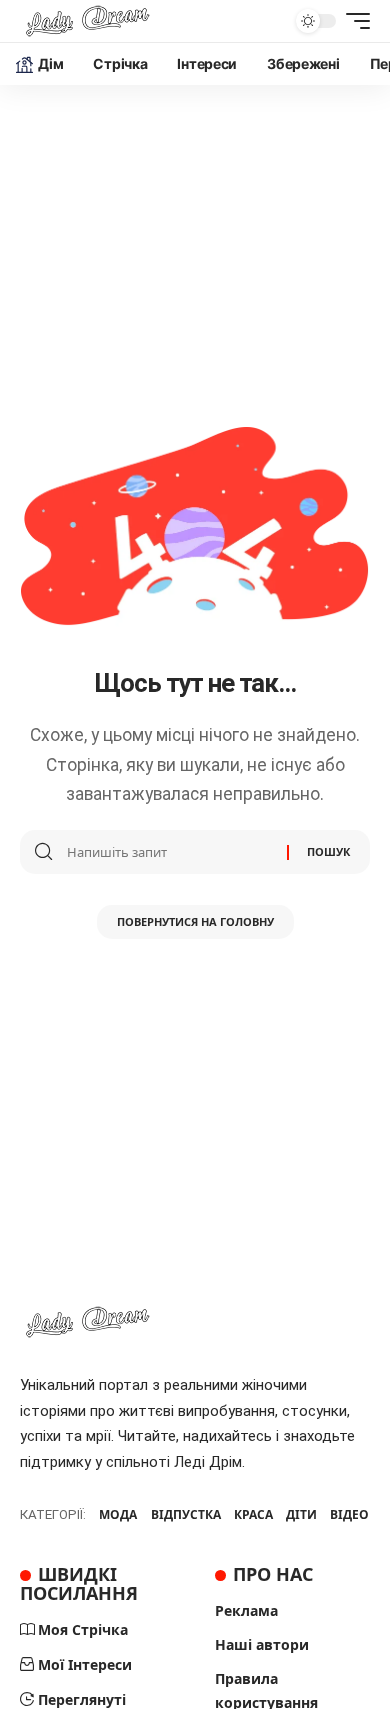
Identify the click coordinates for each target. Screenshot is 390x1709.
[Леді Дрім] (87, 21)
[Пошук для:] (169, 852)
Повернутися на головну (195, 921)
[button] (353, 21)
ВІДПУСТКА (186, 1514)
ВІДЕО (349, 1514)
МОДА (118, 1514)
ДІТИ (301, 1514)
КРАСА (253, 1514)
